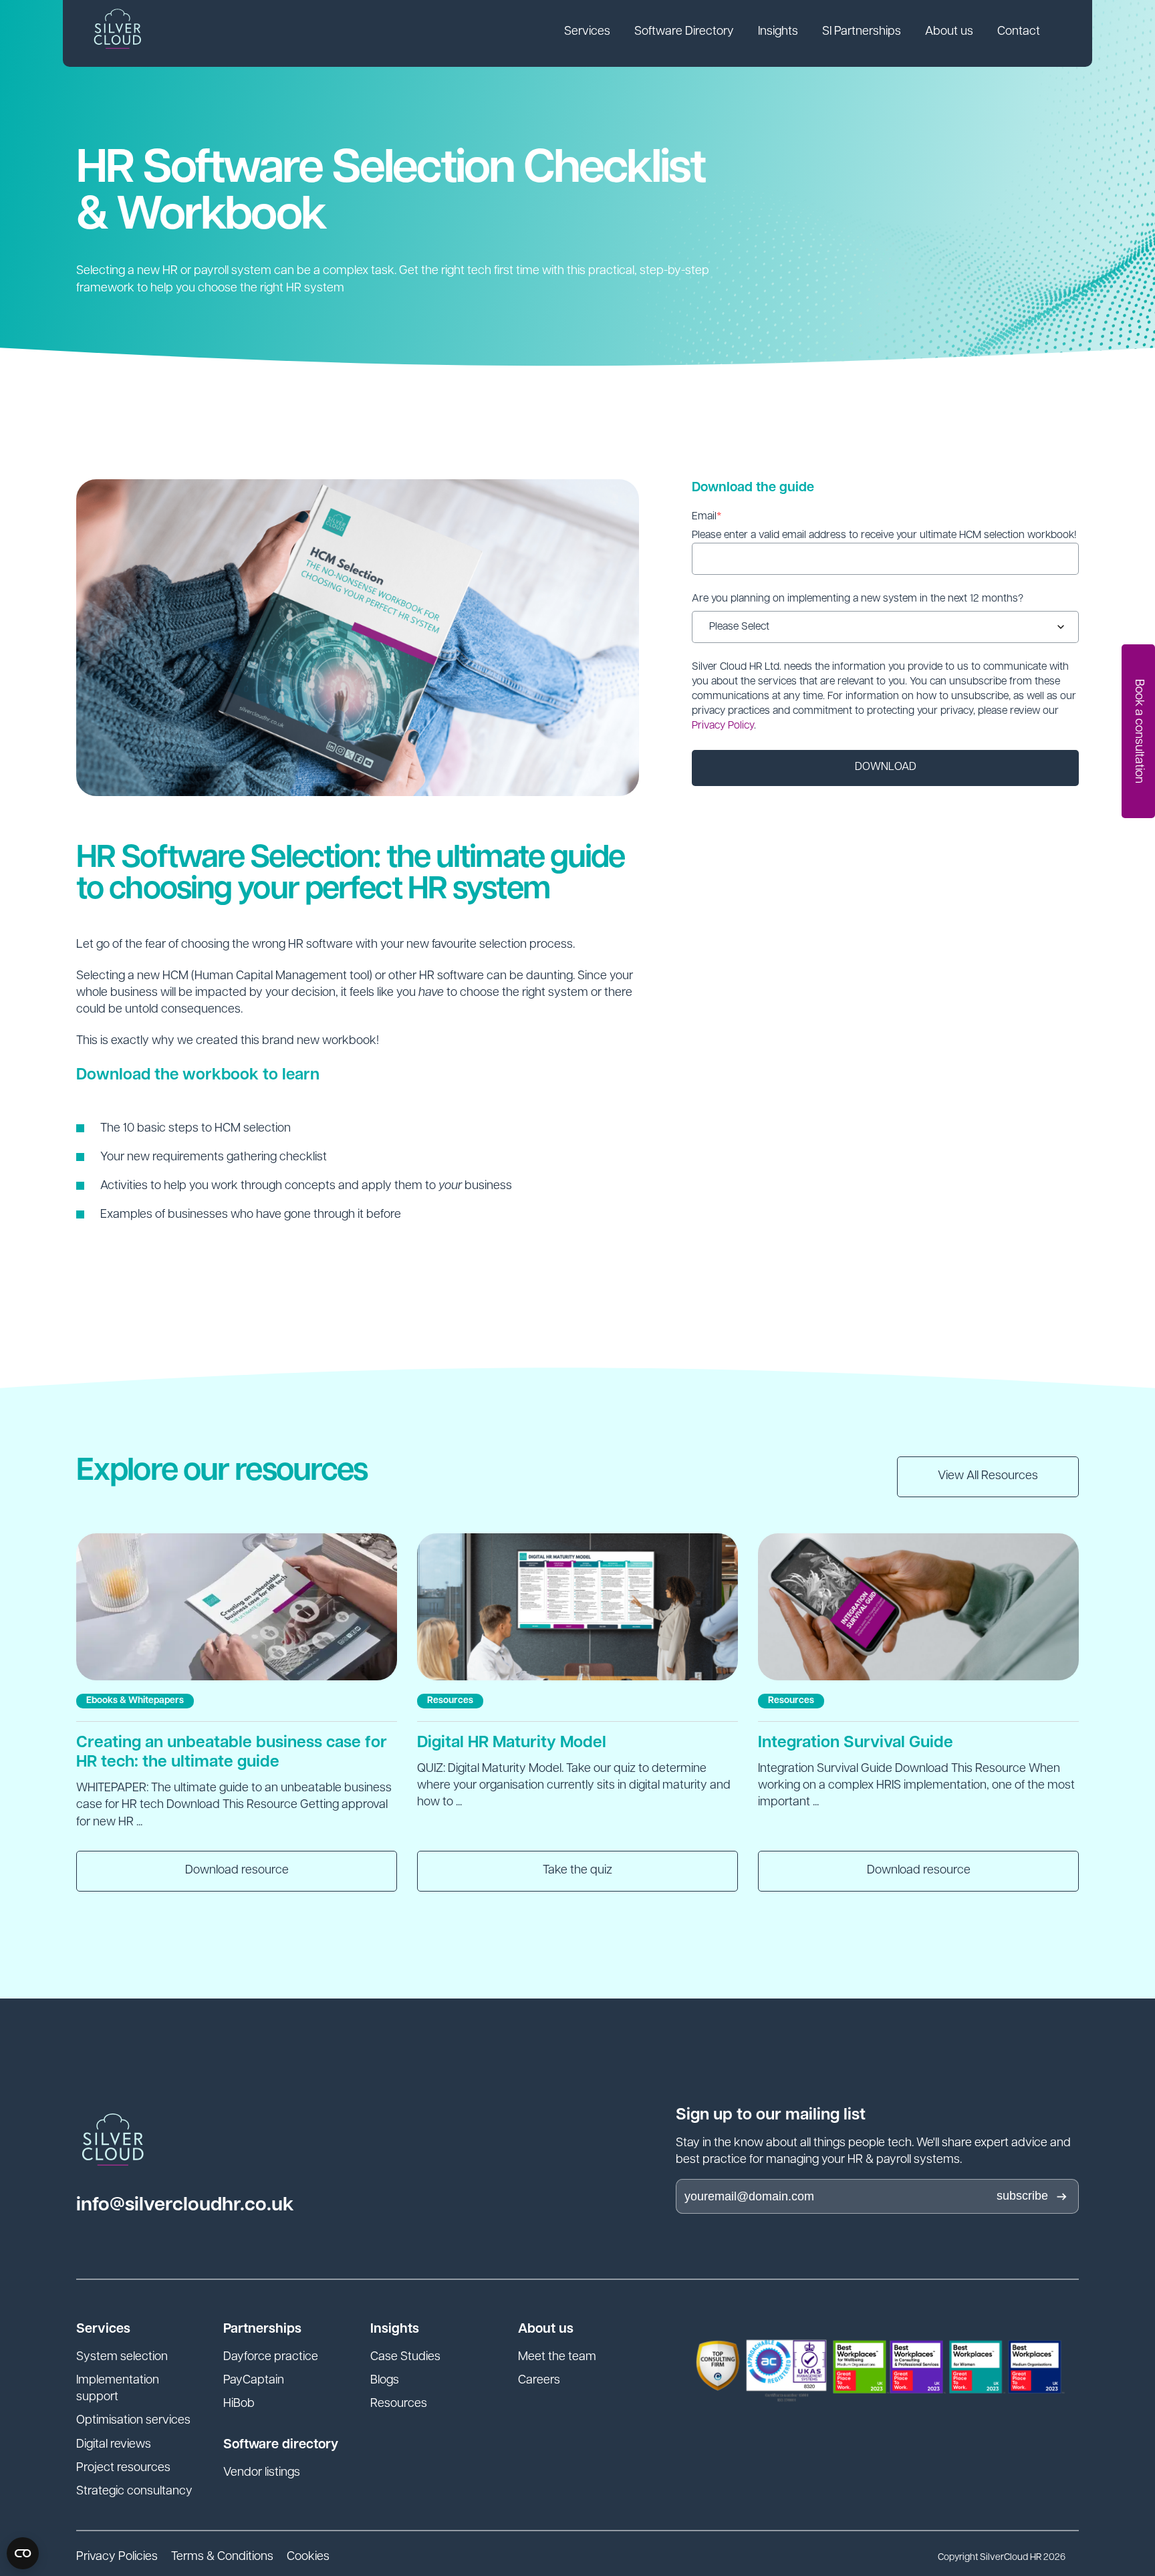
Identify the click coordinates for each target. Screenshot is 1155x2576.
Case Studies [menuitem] (405, 2357)
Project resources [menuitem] (123, 2468)
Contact (1019, 32)
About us (949, 32)
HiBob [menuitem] (239, 2404)
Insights (778, 32)
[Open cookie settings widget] (23, 2553)
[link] (587, 33)
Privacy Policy (723, 726)
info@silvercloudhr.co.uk (185, 2205)
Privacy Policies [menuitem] (117, 2557)
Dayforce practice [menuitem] (271, 2357)
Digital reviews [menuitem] (114, 2445)
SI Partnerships (862, 32)
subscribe (1022, 2196)
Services (587, 32)
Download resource (237, 1871)
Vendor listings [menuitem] (262, 2473)
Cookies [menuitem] (308, 2557)
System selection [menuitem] (122, 2357)
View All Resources (988, 1476)
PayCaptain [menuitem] (254, 2381)
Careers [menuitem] (539, 2381)
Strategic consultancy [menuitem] (134, 2492)
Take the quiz (577, 1871)
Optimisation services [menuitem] (133, 2421)
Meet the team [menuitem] (557, 2357)
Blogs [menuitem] (385, 2381)
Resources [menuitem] (399, 2404)
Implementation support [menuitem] (118, 2389)
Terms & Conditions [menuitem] (222, 2557)
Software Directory (684, 32)
